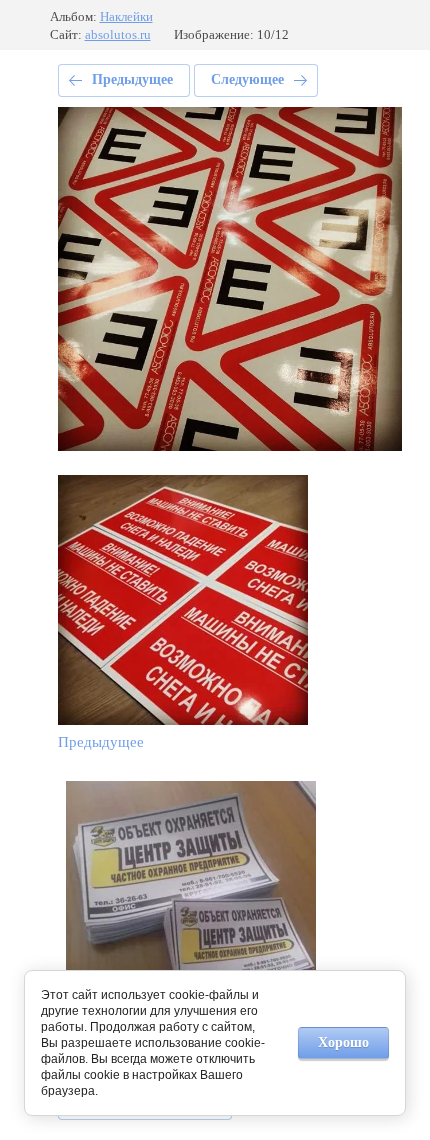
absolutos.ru (118, 34)
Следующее (247, 79)
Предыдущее (132, 79)
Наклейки (126, 16)
